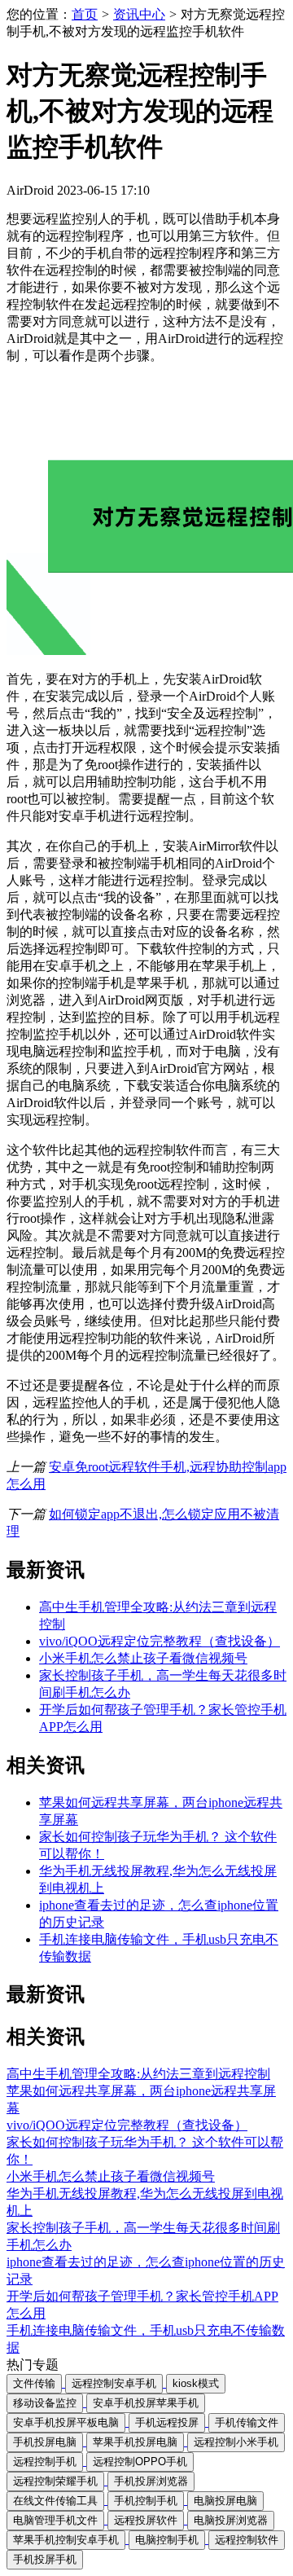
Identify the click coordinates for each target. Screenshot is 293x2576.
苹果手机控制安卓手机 (66, 2540)
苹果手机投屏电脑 (135, 2442)
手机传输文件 (247, 2422)
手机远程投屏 (167, 2422)
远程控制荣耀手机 (55, 2481)
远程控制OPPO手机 (140, 2462)
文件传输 (34, 2383)
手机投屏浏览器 (151, 2481)
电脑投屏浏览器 (231, 2520)
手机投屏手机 (45, 2559)
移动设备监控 (45, 2403)
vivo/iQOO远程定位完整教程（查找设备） (160, 1641)
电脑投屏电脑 (225, 2501)
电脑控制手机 (167, 2540)
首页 (85, 14)
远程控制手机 (45, 2462)
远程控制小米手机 (236, 2442)
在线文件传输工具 (55, 2501)
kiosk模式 (196, 2383)
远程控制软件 (247, 2540)
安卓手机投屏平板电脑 (66, 2422)
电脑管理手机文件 (55, 2520)
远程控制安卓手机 (114, 2383)
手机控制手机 (146, 2501)
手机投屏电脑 (45, 2442)
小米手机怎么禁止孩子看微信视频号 (143, 1658)
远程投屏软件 (146, 2520)
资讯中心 (139, 14)
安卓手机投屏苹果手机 (146, 2403)
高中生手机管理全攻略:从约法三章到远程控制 (138, 2074)
